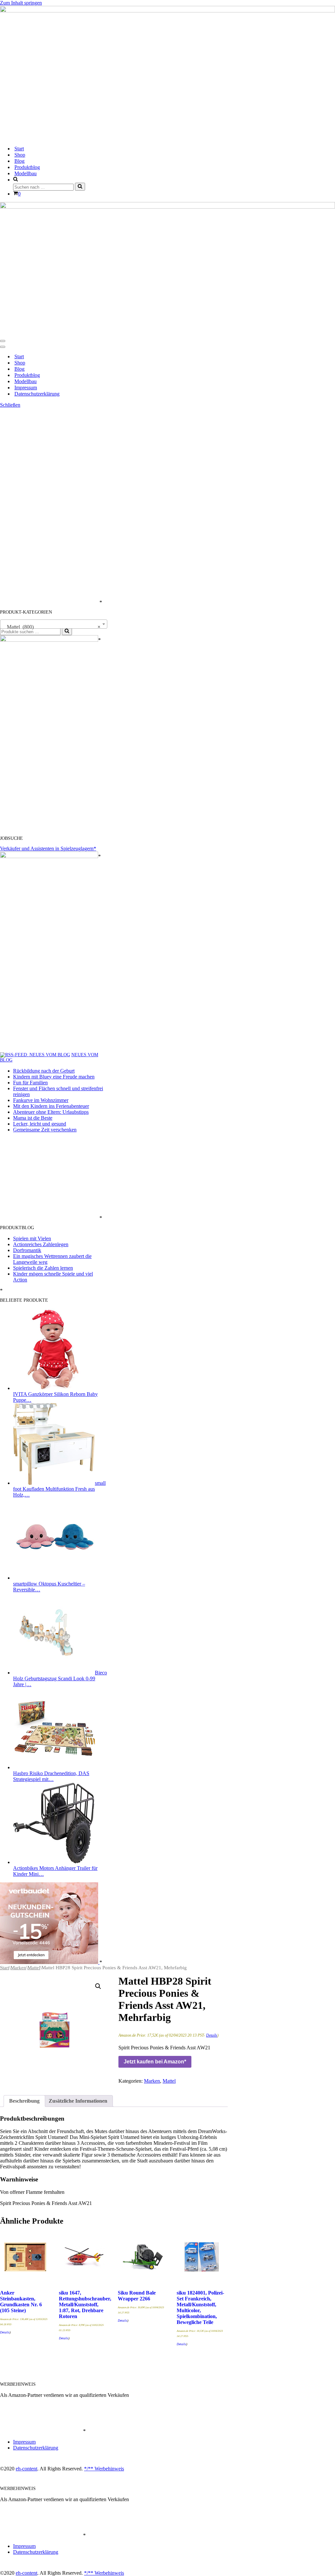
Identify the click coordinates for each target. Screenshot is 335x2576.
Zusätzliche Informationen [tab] (78, 2101)
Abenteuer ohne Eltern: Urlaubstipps (51, 1112)
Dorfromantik (27, 1250)
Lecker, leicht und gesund (40, 1124)
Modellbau (26, 173)
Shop (20, 155)
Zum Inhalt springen (21, 3)
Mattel (34, 1968)
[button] (98, 1986)
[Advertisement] (49, 506)
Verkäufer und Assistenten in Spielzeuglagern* (48, 848)
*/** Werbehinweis (104, 2469)
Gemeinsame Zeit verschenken (45, 1130)
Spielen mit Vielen (32, 1238)
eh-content (26, 2469)
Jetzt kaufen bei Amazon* (155, 2062)
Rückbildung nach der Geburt (44, 1071)
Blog (19, 161)
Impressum (26, 388)
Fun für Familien (30, 1083)
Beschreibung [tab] (24, 2101)
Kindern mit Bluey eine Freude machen (54, 1077)
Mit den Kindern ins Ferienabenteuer (51, 1106)
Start (19, 149)
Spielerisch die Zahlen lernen (43, 1268)
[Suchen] (80, 187)
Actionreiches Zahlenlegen (41, 1244)
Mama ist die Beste (33, 1118)
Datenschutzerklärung (37, 394)
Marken (18, 1968)
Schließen (10, 405)
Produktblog (27, 167)
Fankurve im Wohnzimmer (41, 1100)
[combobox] (54, 624)
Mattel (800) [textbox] (52, 627)
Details (212, 2035)
